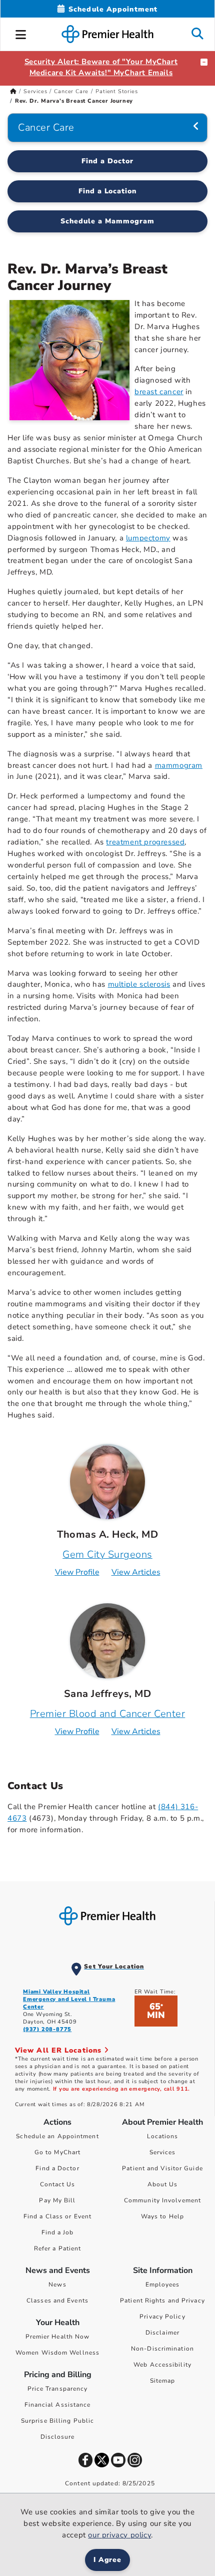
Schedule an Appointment (57, 2136)
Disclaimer (162, 2333)
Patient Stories (116, 91)
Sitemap (163, 2381)
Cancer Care (71, 91)
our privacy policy (119, 2535)
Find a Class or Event (57, 2216)
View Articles (136, 1572)
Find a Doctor (107, 161)
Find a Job (58, 2232)
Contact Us (58, 2184)
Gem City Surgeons (107, 1554)
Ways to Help (162, 2216)
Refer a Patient (58, 2248)
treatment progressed (145, 842)
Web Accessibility (162, 2365)
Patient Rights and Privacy (162, 2301)
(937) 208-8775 (47, 2029)
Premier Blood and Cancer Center (108, 1714)
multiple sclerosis (139, 984)
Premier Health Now (58, 2337)
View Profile (77, 1572)
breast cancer (159, 392)
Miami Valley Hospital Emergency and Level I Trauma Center (69, 1999)
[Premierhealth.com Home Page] (13, 91)
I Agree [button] (108, 2560)
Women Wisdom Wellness (57, 2353)
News (57, 2284)
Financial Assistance (58, 2405)
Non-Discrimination (162, 2349)
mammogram (179, 765)
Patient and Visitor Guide (162, 2168)
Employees (163, 2284)
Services (35, 91)
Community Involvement (162, 2200)
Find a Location (108, 191)
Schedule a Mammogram (107, 221)
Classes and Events (57, 2301)
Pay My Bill (57, 2200)
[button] (21, 33)
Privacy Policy (162, 2317)
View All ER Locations (59, 2050)
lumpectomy (148, 538)
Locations (163, 2136)
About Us (163, 2184)
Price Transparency (58, 2389)
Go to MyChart (57, 2152)
